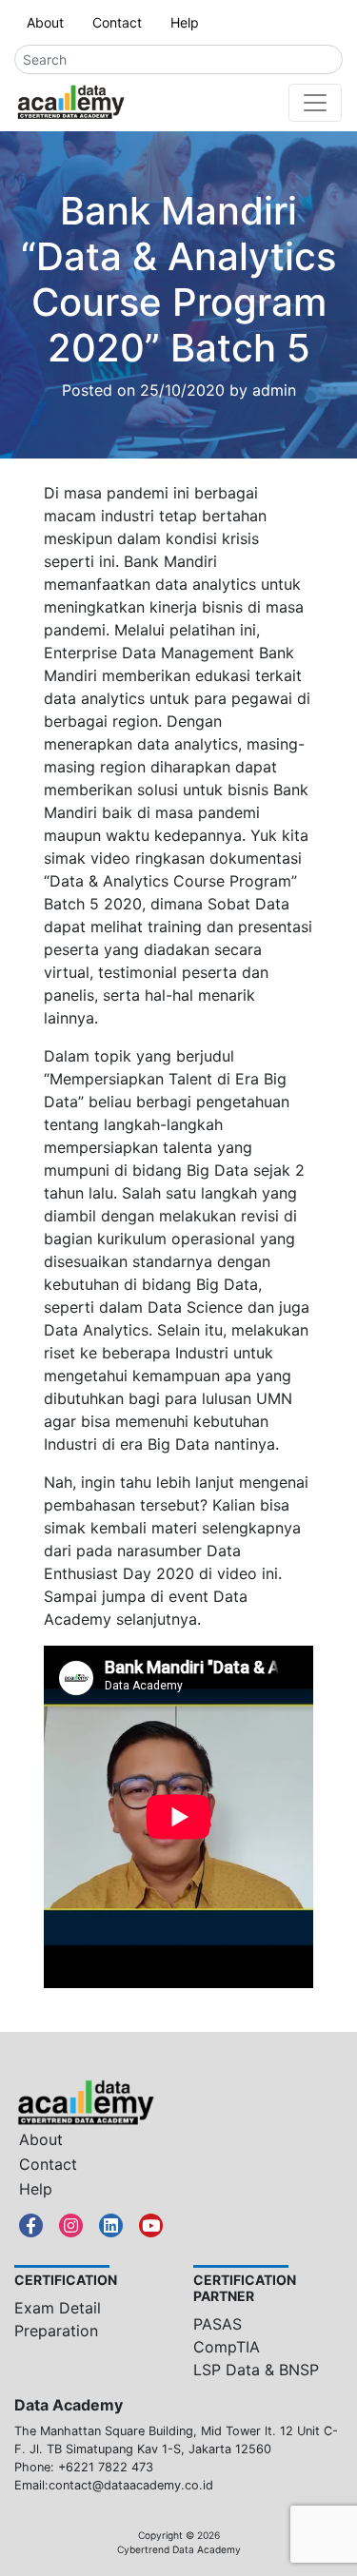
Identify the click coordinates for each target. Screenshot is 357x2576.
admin (274, 390)
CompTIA (227, 2347)
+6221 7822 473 (106, 2467)
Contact (117, 22)
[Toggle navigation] (315, 103)
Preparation (56, 2331)
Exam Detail (58, 2308)
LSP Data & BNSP (256, 2370)
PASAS (218, 2324)
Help (185, 22)
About (45, 22)
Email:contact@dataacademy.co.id (114, 2485)
